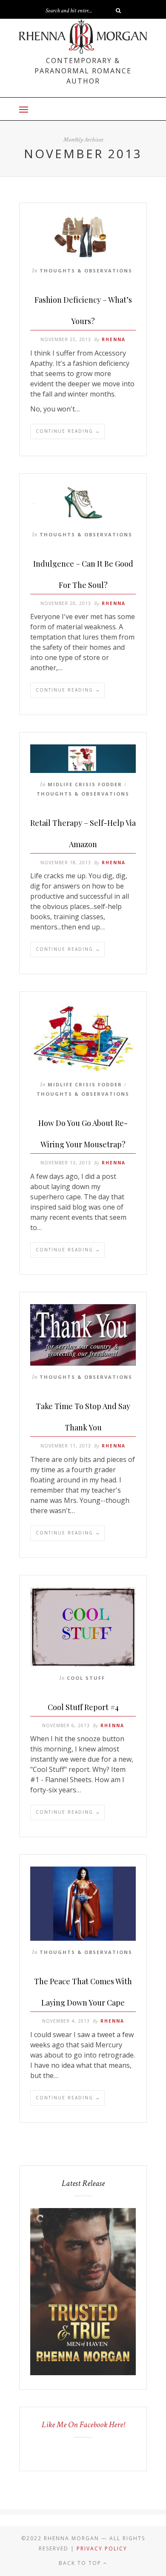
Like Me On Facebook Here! (83, 2425)
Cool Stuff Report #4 (83, 1707)
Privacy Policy (102, 2549)
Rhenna (114, 339)
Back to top (81, 2563)
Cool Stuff (86, 1678)
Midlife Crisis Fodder (85, 784)
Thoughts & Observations (86, 271)
